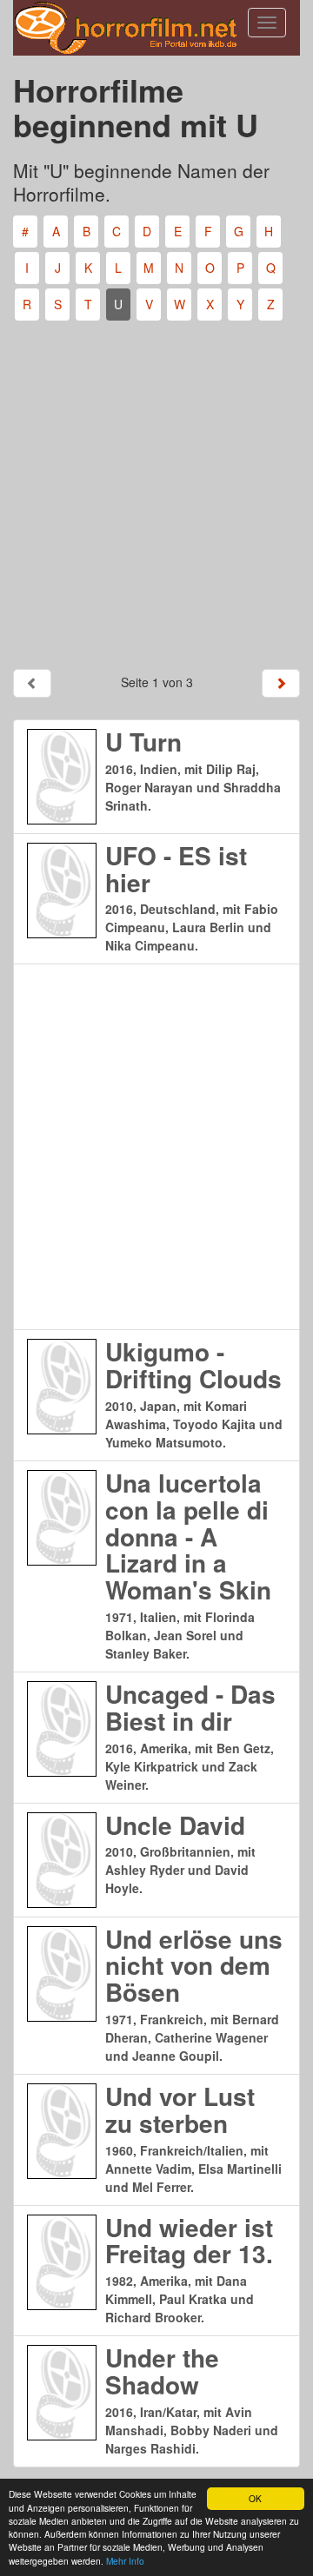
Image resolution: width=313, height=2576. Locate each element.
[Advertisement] (156, 488)
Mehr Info (125, 2561)
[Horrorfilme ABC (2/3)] (281, 683)
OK (255, 2498)
